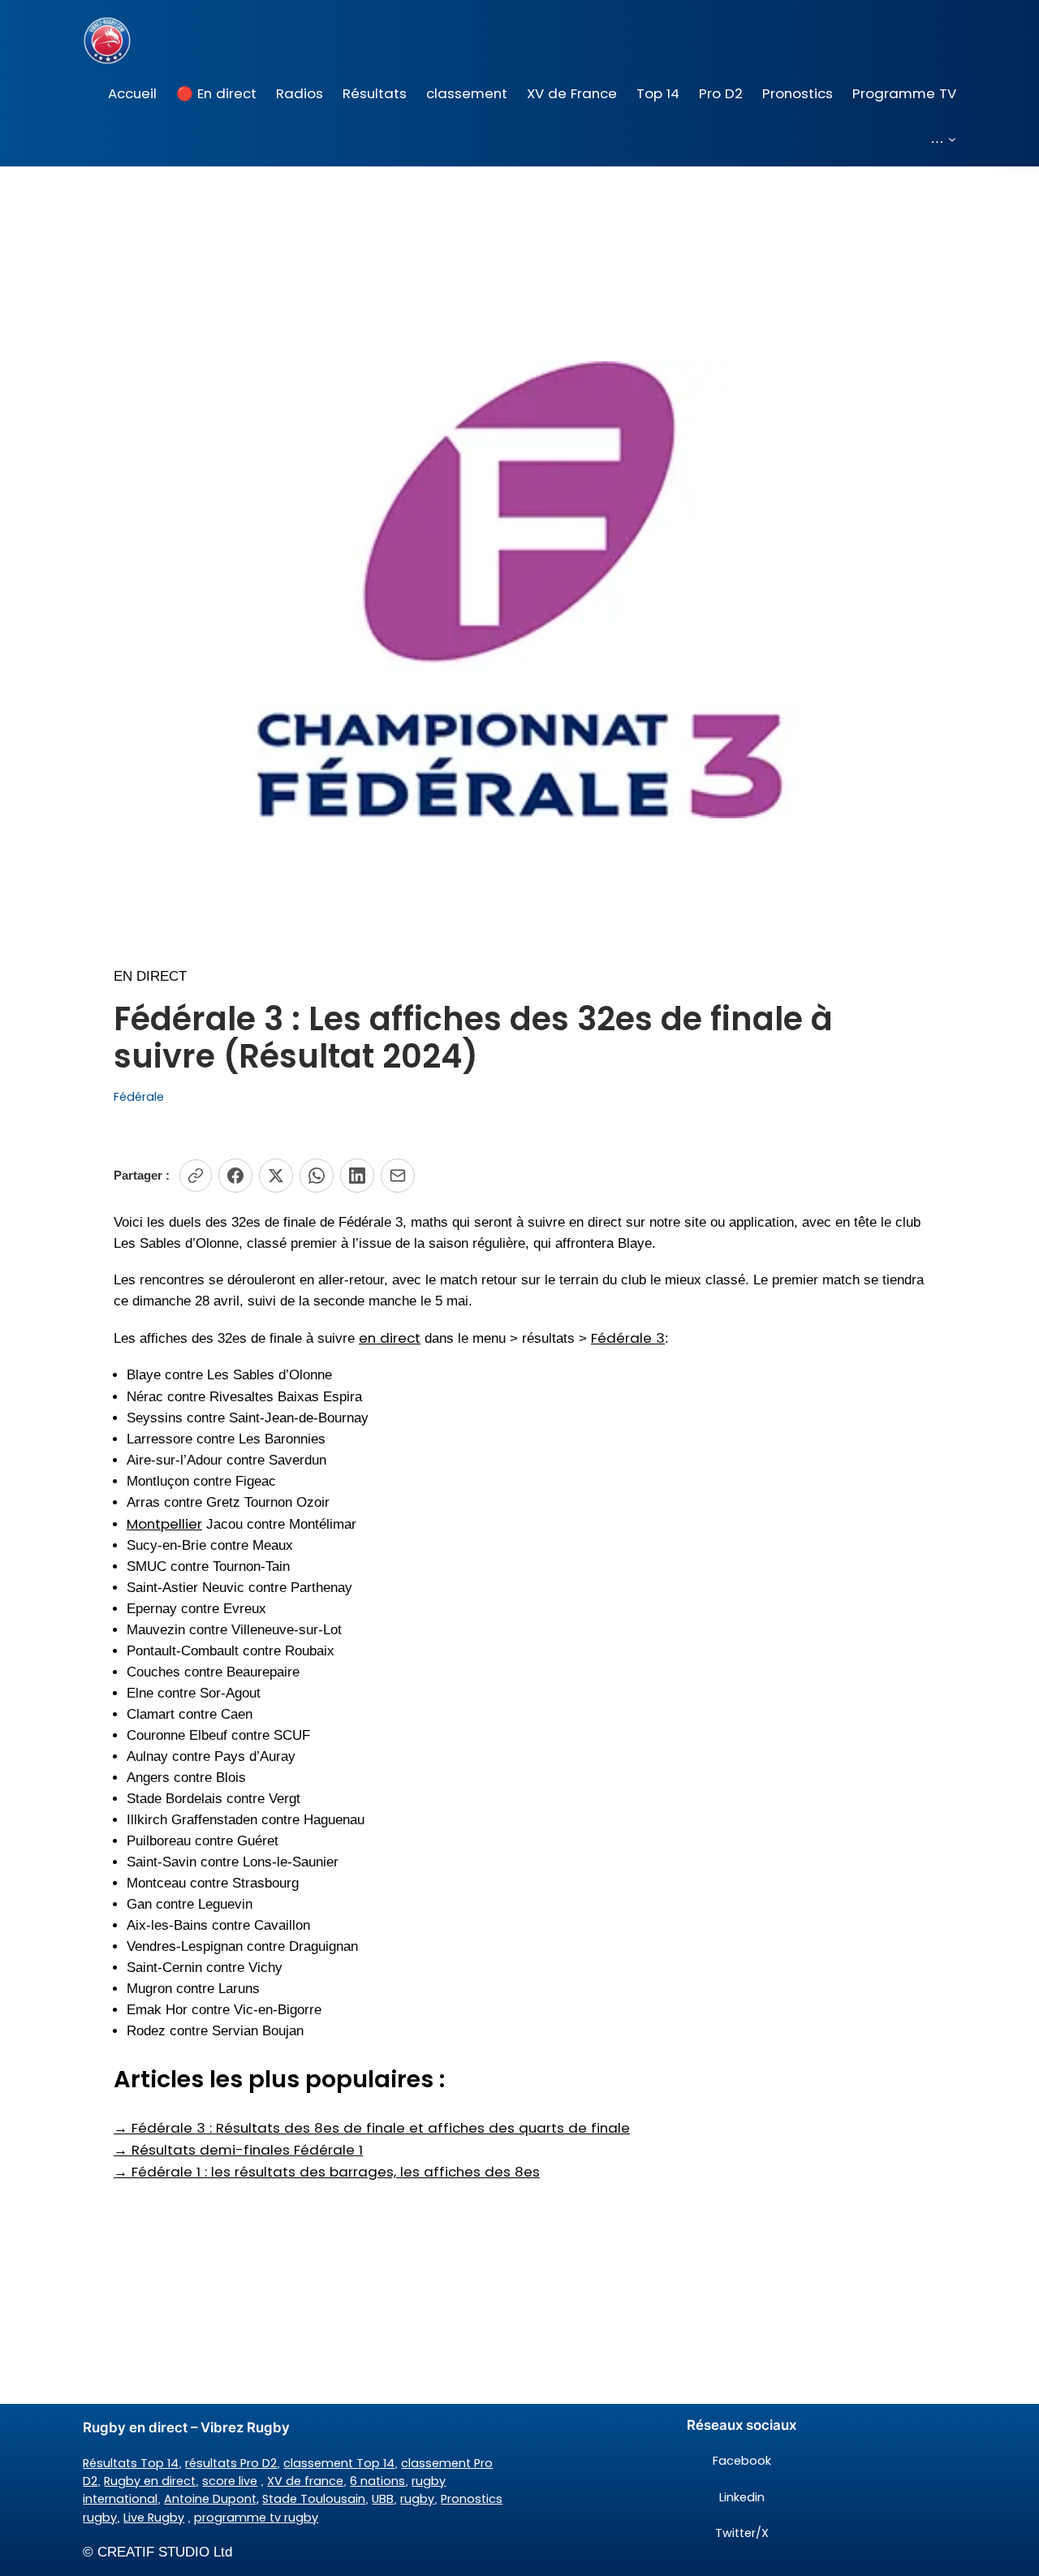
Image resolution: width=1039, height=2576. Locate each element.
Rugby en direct (150, 2481)
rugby (417, 2499)
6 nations (377, 2481)
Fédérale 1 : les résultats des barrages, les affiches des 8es (327, 2172)
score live (230, 2481)
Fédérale (139, 1097)
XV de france (305, 2481)
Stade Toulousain (314, 2499)
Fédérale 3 (628, 1338)
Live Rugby (154, 2518)
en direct (390, 1338)
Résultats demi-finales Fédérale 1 (238, 2150)
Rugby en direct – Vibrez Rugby (186, 2427)
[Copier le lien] (196, 1176)
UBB (383, 2499)
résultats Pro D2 (231, 2463)
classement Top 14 (339, 2463)
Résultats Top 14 (131, 2463)
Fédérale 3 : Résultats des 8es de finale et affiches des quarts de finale (372, 2128)
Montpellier (164, 1524)
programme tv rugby (256, 2518)
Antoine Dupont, (211, 2499)
